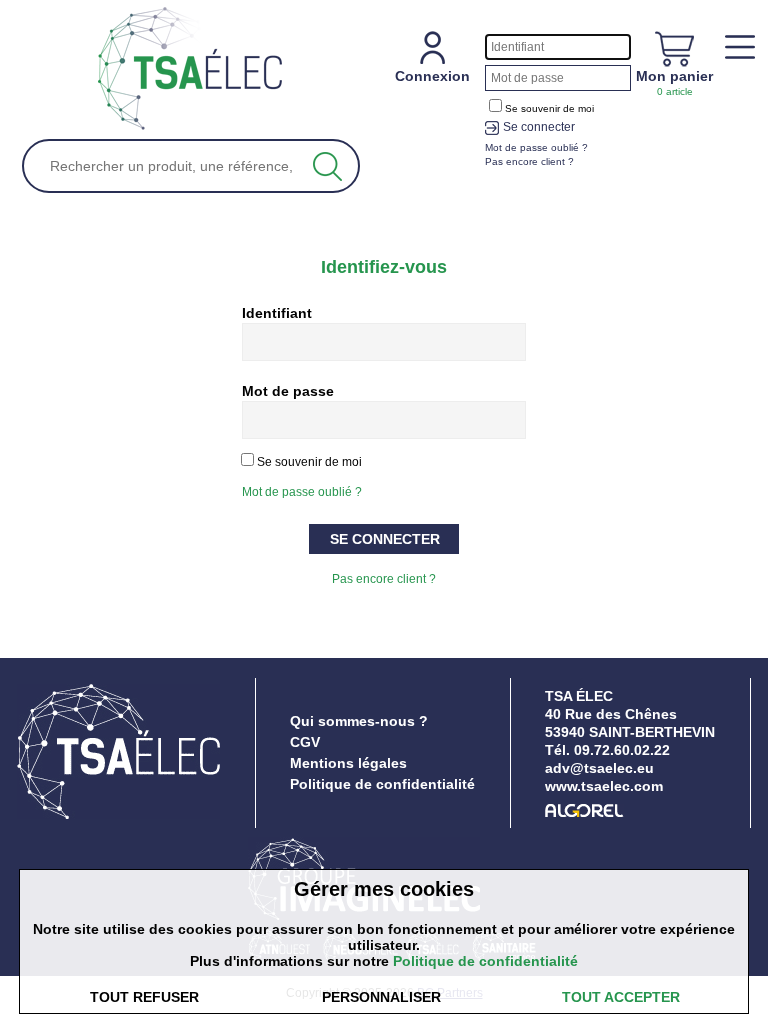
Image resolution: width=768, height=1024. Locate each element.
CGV (305, 742)
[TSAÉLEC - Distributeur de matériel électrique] (190, 69)
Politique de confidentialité (382, 784)
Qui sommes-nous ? (359, 721)
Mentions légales (348, 763)
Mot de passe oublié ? (302, 492)
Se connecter (539, 127)
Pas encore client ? (384, 579)
